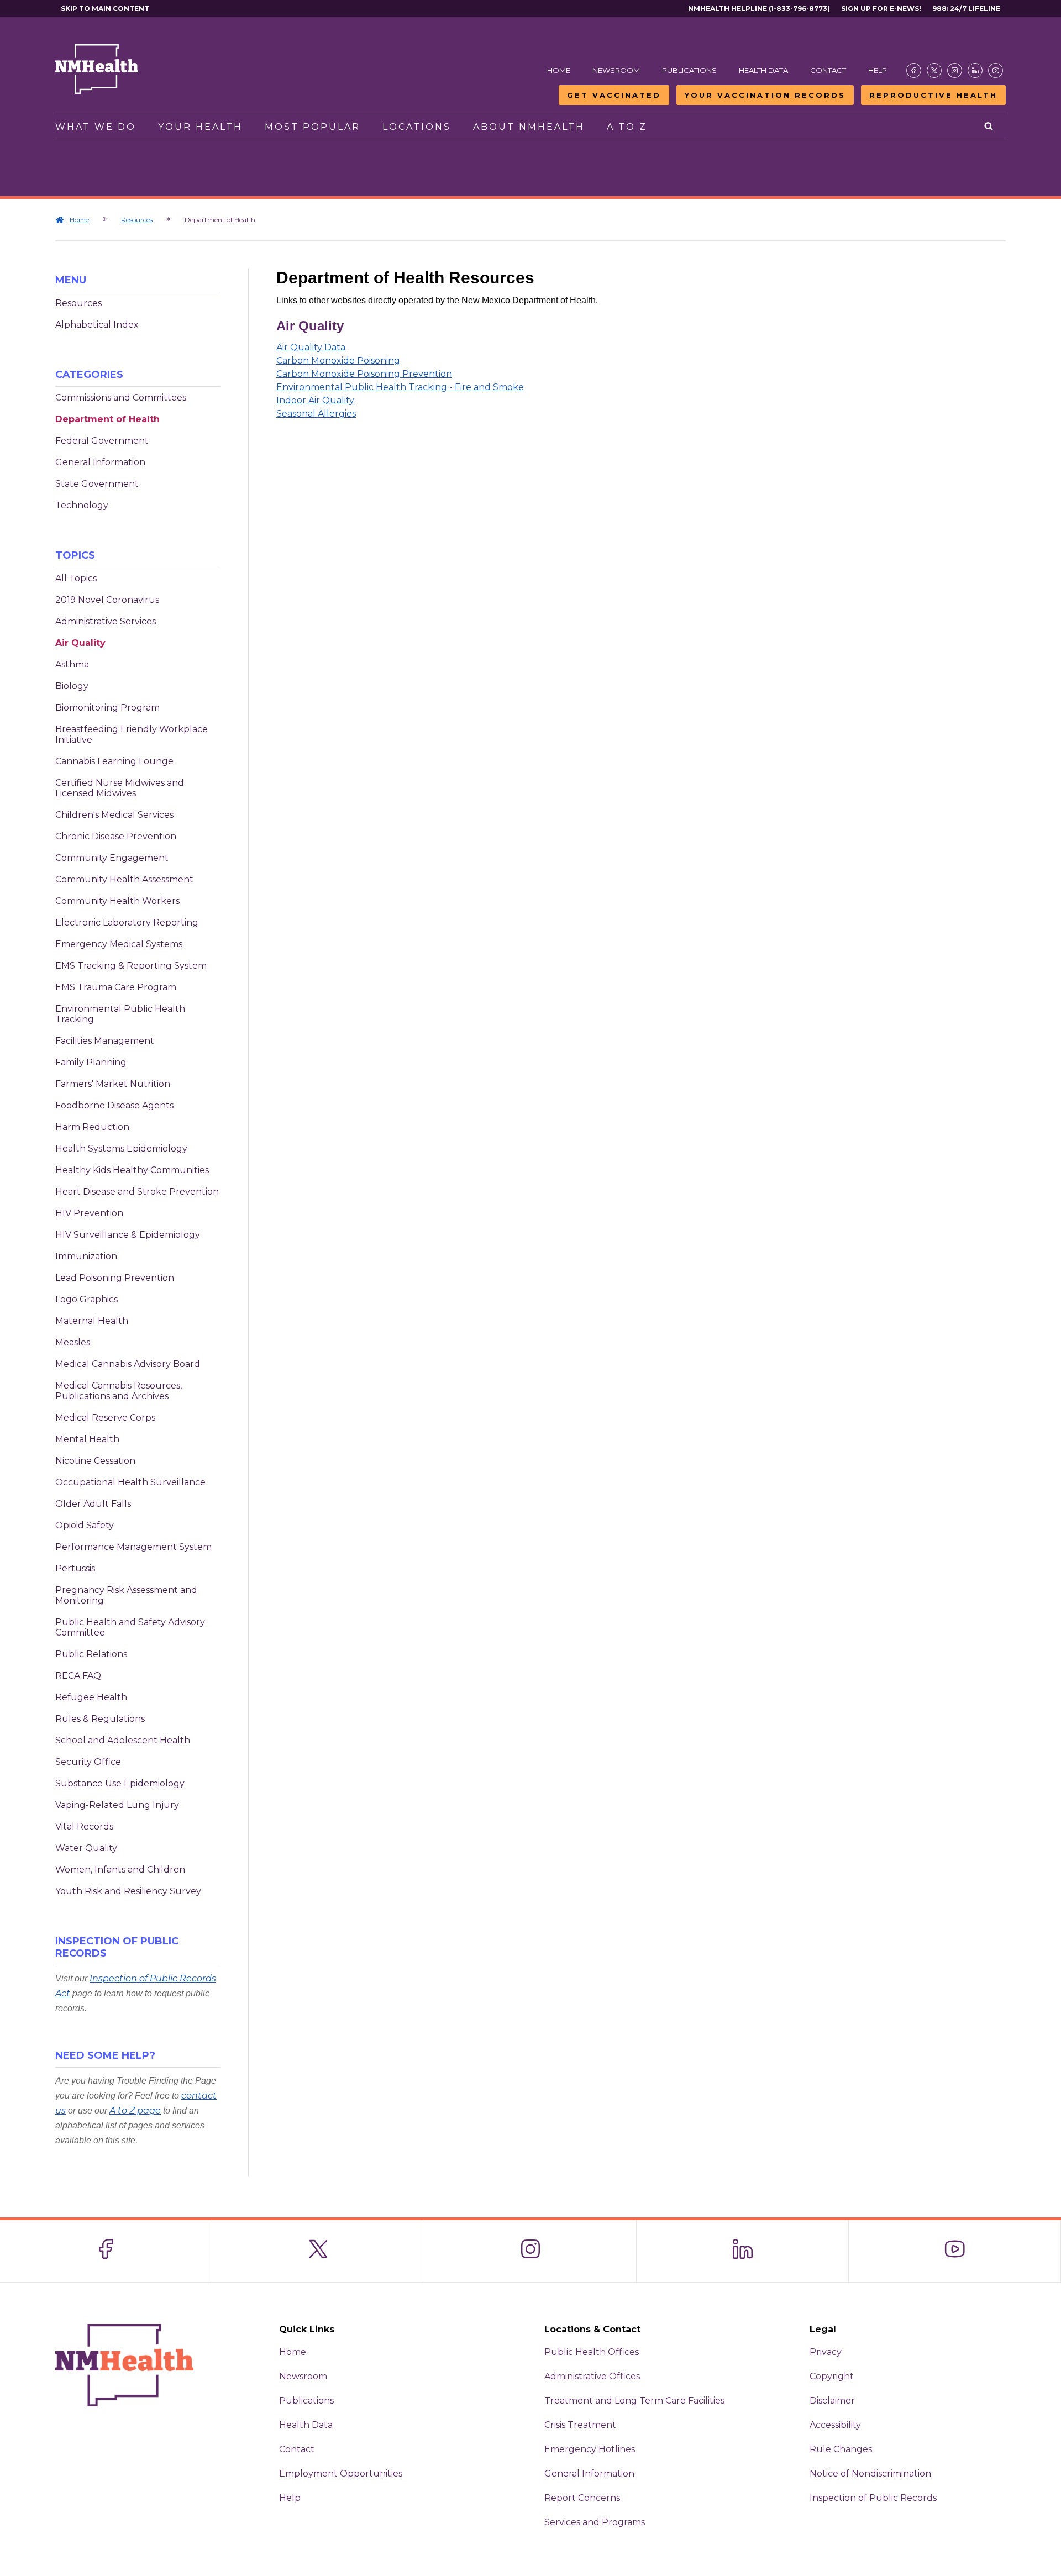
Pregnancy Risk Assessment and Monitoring (126, 1595)
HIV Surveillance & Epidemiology (128, 1235)
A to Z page (135, 2110)
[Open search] (989, 127)
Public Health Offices (592, 2352)
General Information (100, 462)
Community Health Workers (117, 901)
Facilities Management (105, 1041)
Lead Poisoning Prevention (115, 1278)
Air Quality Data (311, 347)
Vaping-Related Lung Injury (117, 1805)
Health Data (763, 70)
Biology (72, 686)
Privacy (826, 2352)
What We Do (96, 127)
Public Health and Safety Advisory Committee (130, 1627)
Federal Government (102, 441)
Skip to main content (105, 9)
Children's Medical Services (114, 815)
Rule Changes (841, 2449)
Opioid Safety (85, 1525)
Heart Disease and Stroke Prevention (137, 1192)
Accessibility (835, 2425)
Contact (828, 70)
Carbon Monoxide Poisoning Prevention (364, 374)
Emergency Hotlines (590, 2449)
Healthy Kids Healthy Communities (132, 1170)
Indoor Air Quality (315, 400)
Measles (73, 1342)
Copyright (832, 2376)
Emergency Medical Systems (119, 944)
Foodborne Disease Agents (114, 1105)
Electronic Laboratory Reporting (127, 922)
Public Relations (91, 1654)
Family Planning (91, 1062)
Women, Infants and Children (120, 1870)
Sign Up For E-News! (881, 9)
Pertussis (75, 1568)
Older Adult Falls (93, 1504)
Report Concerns (582, 2498)
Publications (689, 70)
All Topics (76, 578)
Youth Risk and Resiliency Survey (128, 1891)
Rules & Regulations (100, 1719)
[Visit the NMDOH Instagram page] (955, 70)
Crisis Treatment (580, 2425)
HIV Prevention (89, 1213)
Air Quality (80, 643)
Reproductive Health (933, 95)
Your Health (200, 127)
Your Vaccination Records (765, 95)
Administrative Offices (592, 2376)
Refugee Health (91, 1697)
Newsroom (616, 70)
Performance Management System (133, 1547)
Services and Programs (595, 2522)
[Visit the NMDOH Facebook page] (914, 70)
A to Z (627, 127)
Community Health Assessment (124, 879)
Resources (137, 220)
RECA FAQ (78, 1676)
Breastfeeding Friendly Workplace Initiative (132, 734)
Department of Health (107, 419)
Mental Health (87, 1439)
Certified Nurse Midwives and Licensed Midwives (120, 788)
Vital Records (84, 1826)
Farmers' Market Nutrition (113, 1084)
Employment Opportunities (341, 2474)
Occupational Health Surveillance (130, 1482)
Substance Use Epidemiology (120, 1783)
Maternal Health (92, 1321)
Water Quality (86, 1848)
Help (878, 70)
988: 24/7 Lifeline (966, 9)
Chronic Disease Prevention (116, 836)
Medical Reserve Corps (105, 1418)
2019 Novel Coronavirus (107, 600)
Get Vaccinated (614, 95)
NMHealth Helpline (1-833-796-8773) (759, 9)
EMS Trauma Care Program (116, 987)
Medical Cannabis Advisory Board (128, 1364)
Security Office (88, 1762)
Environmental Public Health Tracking (120, 1014)
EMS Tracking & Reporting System (131, 966)
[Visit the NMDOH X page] (934, 70)
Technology (82, 505)
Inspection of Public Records (873, 2498)
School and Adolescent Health (123, 1740)
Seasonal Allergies (316, 414)
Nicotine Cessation (95, 1461)
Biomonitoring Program (107, 708)
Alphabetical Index (97, 325)
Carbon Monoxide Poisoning (338, 361)
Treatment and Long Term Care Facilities (634, 2401)
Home (559, 70)
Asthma (72, 664)
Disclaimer (832, 2401)
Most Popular (312, 127)
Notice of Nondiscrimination (870, 2474)
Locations (417, 127)
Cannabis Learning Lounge (114, 761)
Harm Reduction (92, 1127)
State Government (97, 484)
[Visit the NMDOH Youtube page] (996, 70)
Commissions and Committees (121, 398)
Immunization (86, 1256)
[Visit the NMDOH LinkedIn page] (975, 70)
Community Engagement (112, 858)
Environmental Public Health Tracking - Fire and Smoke (400, 387)
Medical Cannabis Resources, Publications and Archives (119, 1391)
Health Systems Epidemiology (121, 1148)
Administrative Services (106, 621)
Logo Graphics (86, 1299)
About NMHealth (529, 127)
